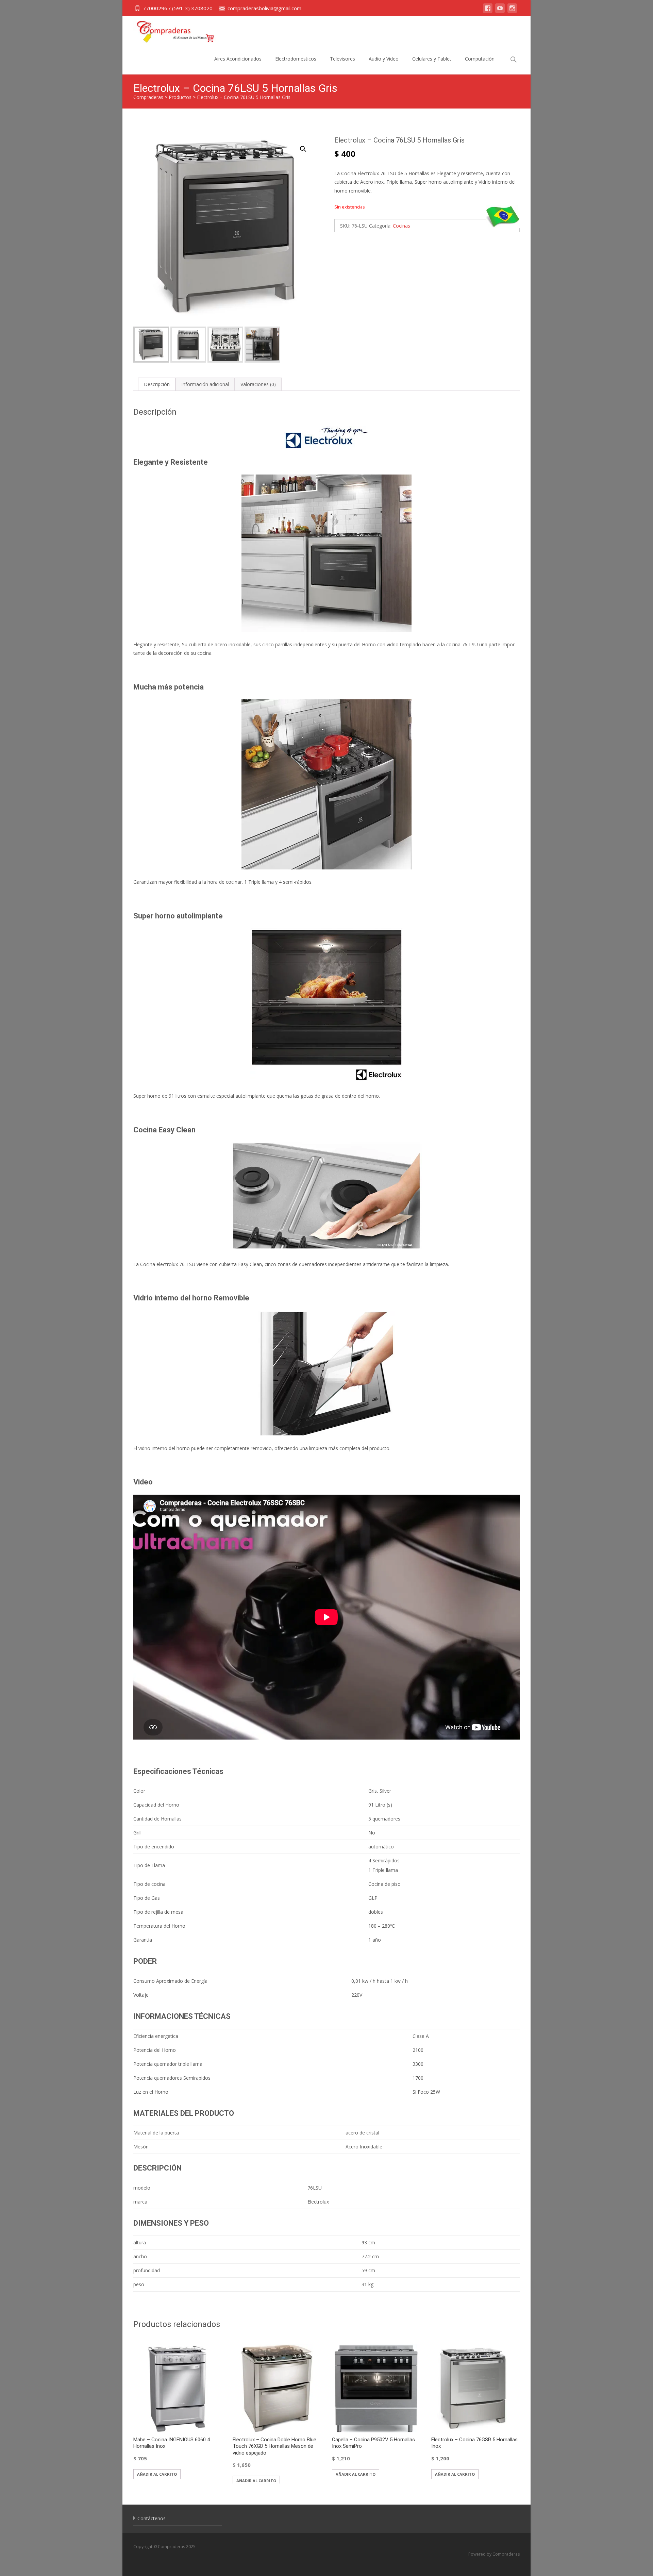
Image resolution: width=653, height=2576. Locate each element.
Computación (480, 59)
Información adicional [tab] (205, 384)
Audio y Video (384, 59)
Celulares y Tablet (432, 59)
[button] (307, 146)
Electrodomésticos (296, 59)
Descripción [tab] (157, 384)
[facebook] (488, 11)
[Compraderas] (170, 30)
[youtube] (500, 11)
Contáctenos (152, 2518)
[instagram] (512, 11)
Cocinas (401, 226)
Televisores (342, 59)
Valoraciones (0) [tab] (258, 384)
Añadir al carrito (157, 2474)
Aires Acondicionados (238, 59)
